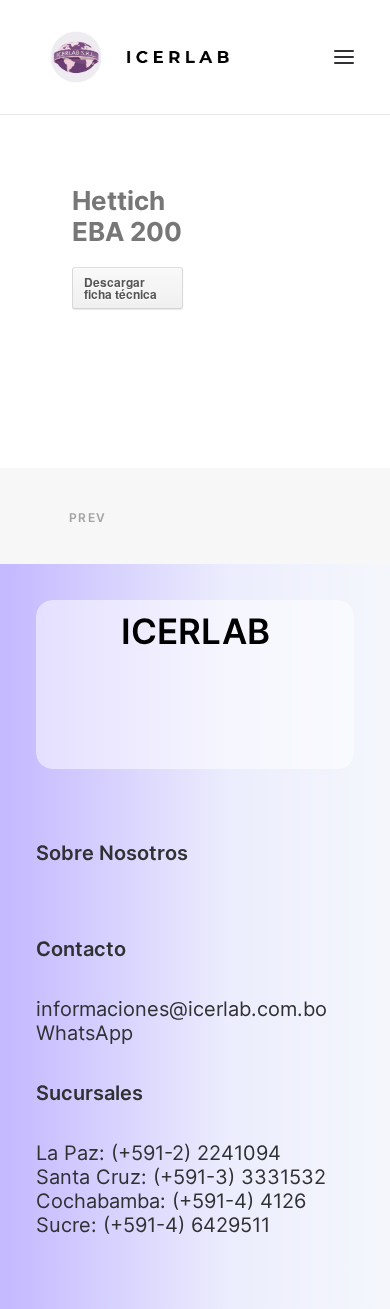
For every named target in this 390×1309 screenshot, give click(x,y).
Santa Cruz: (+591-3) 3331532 (181, 1177)
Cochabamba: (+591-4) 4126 (171, 1201)
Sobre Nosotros (112, 853)
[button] (344, 57)
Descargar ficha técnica (120, 288)
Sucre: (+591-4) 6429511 (153, 1225)
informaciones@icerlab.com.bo (181, 1009)
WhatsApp (84, 1033)
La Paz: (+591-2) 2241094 (158, 1153)
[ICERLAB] (156, 57)
